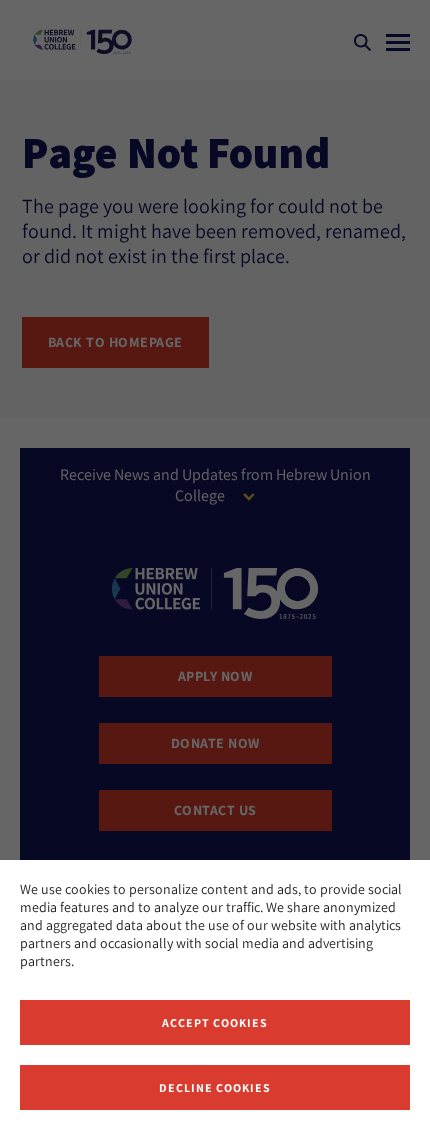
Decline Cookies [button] (215, 1087)
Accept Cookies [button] (215, 1022)
